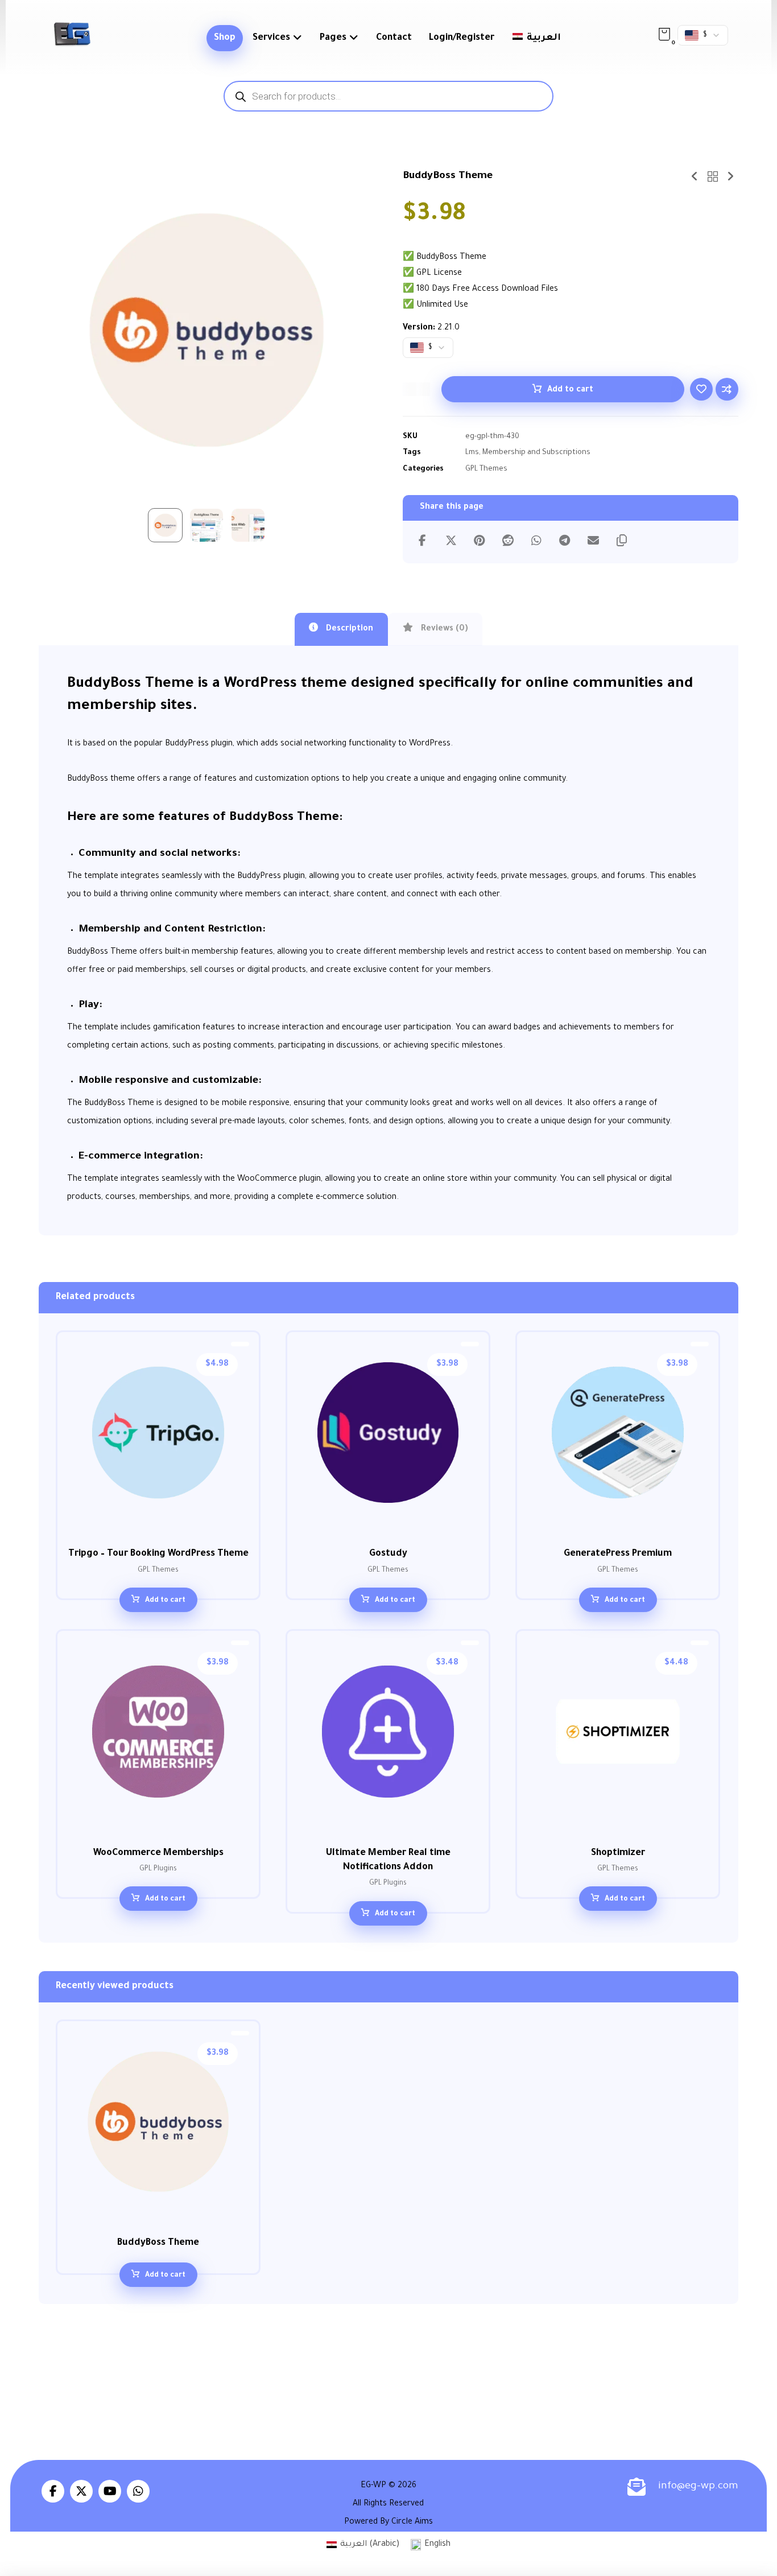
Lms (472, 453)
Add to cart (570, 390)
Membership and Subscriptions (536, 453)
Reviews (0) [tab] (443, 629)
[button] (664, 34)
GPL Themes (486, 469)
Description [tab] (348, 629)
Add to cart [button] (165, 1601)
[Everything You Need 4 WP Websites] (72, 34)
